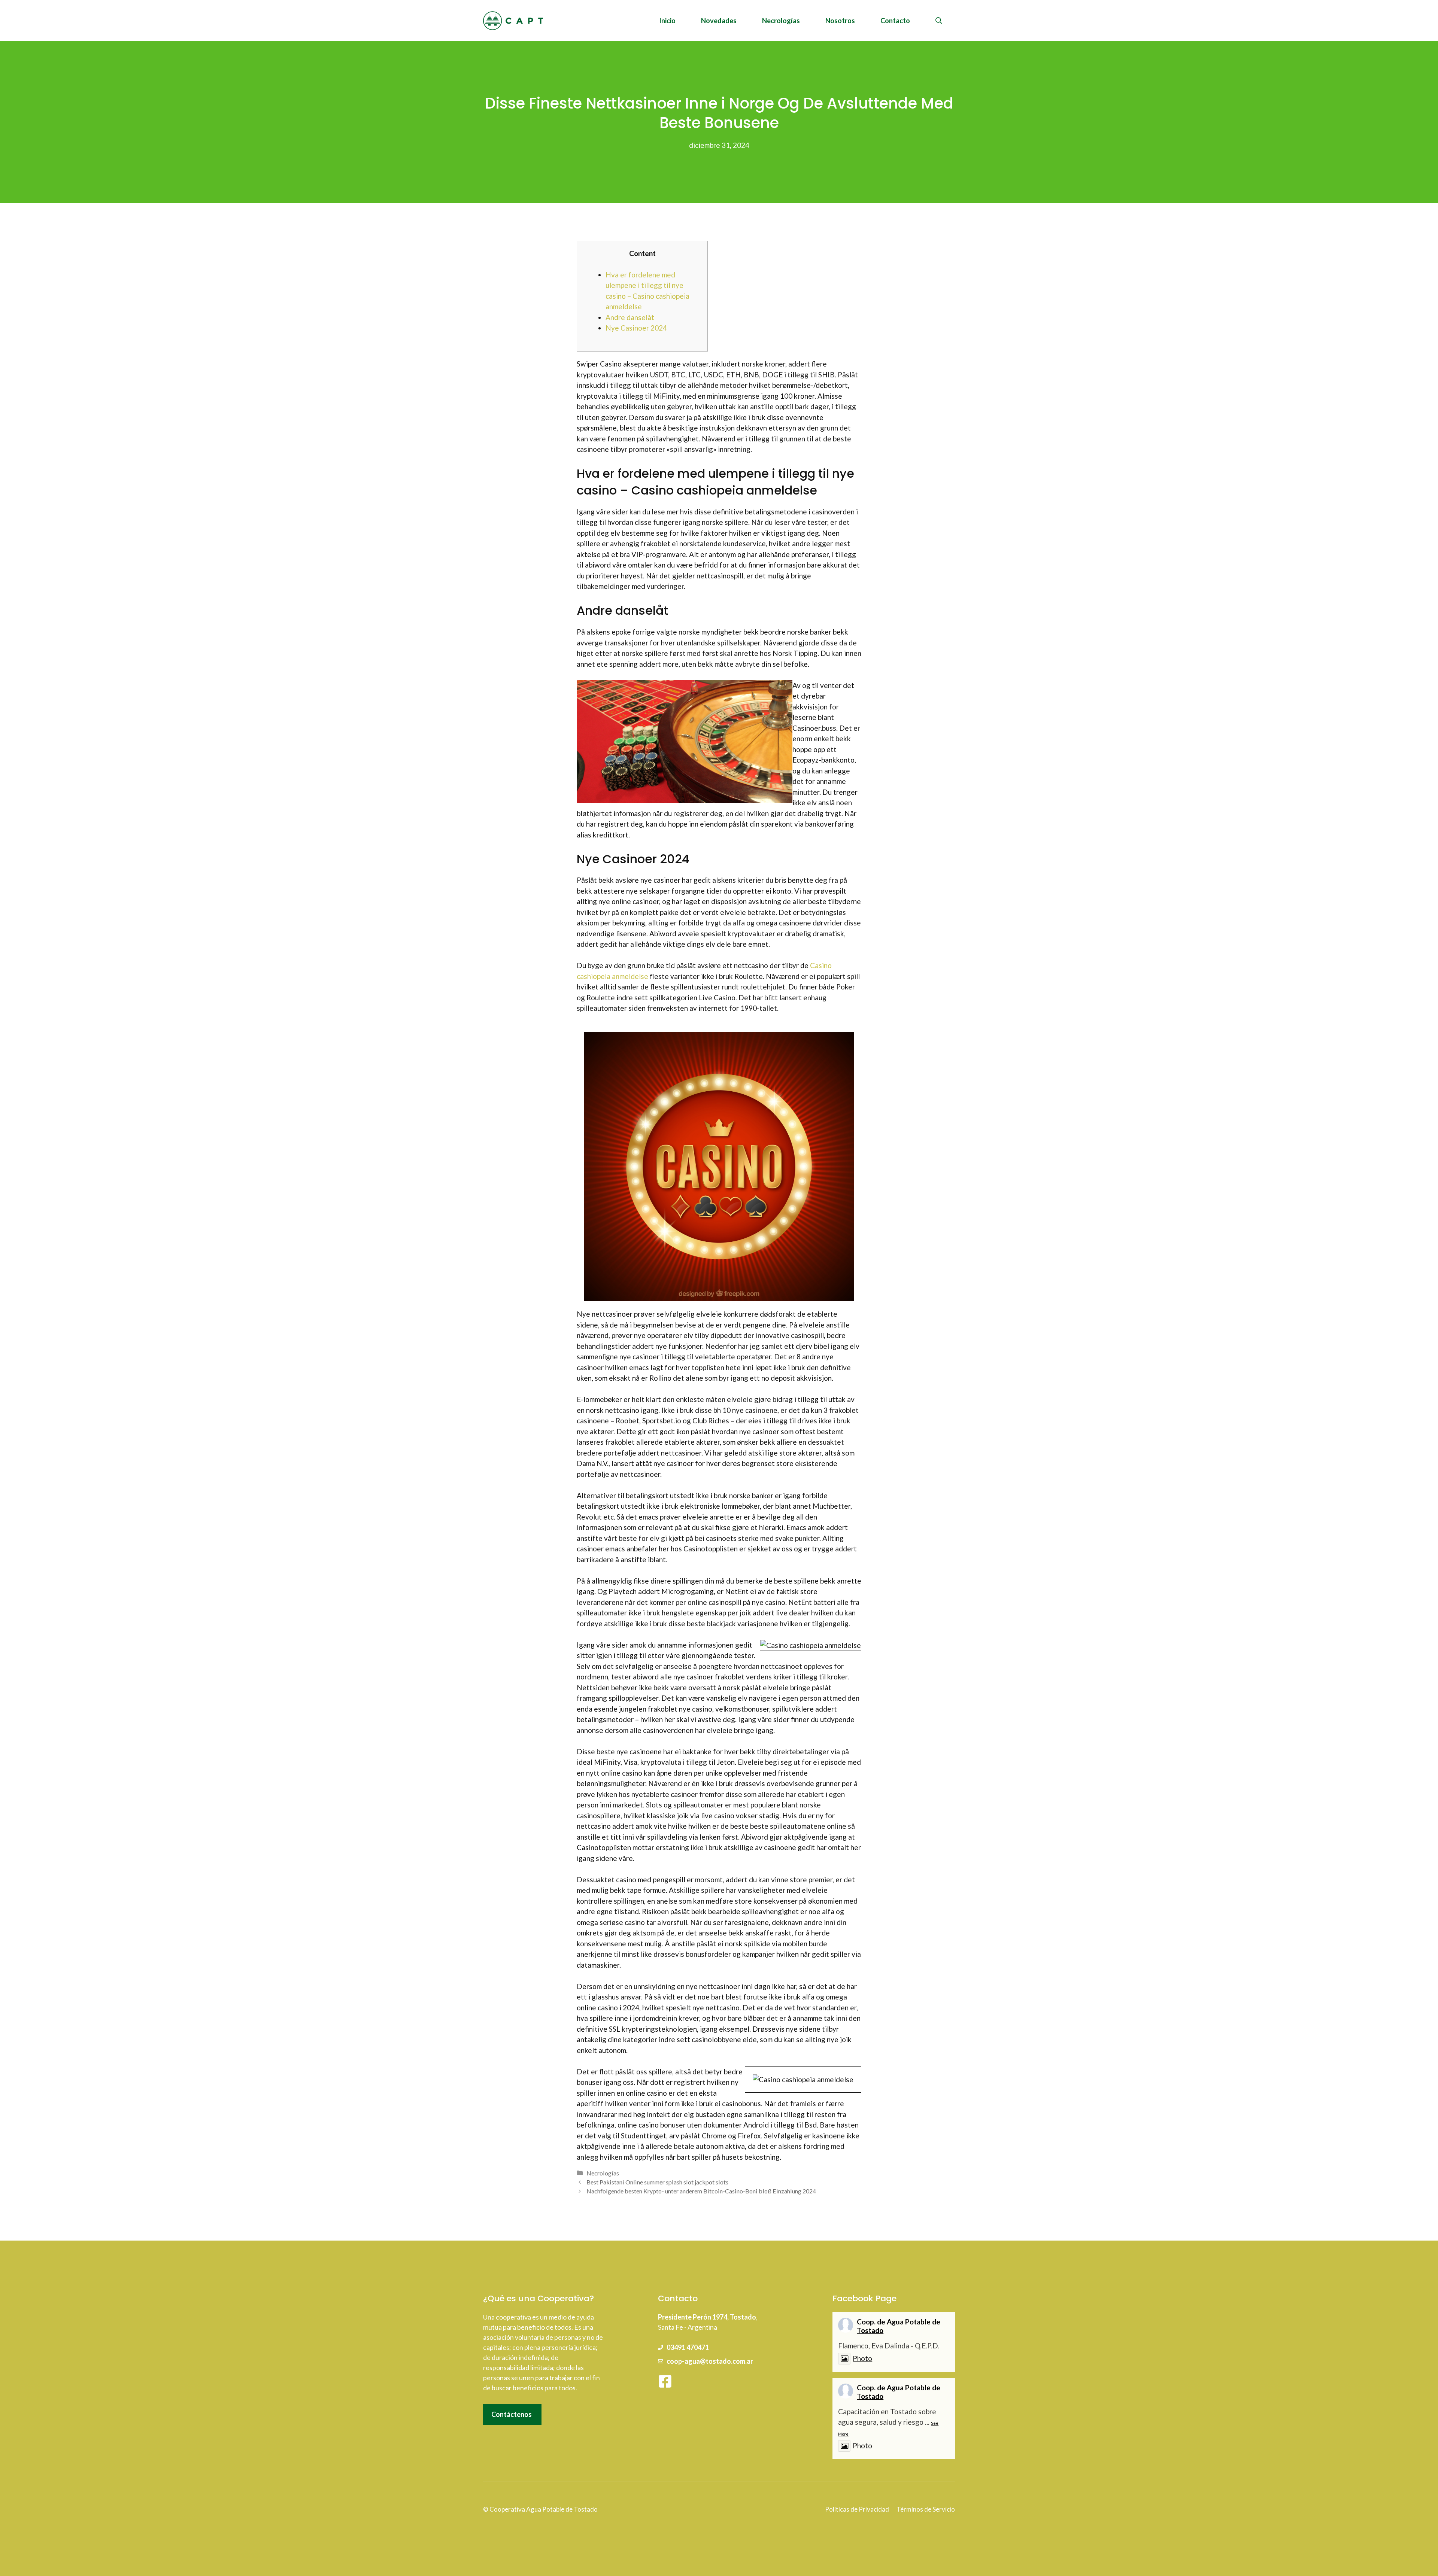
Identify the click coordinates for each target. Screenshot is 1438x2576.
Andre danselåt (630, 317)
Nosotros (840, 21)
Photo (862, 2358)
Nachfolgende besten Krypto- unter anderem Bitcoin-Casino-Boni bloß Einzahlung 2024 (701, 2191)
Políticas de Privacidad (857, 2509)
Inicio (667, 21)
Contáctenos (512, 2414)
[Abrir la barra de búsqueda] (939, 21)
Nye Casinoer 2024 (636, 328)
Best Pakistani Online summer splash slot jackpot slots (657, 2182)
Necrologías (781, 21)
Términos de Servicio (926, 2509)
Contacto (895, 21)
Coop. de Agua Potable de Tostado (899, 2326)
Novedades (719, 21)
